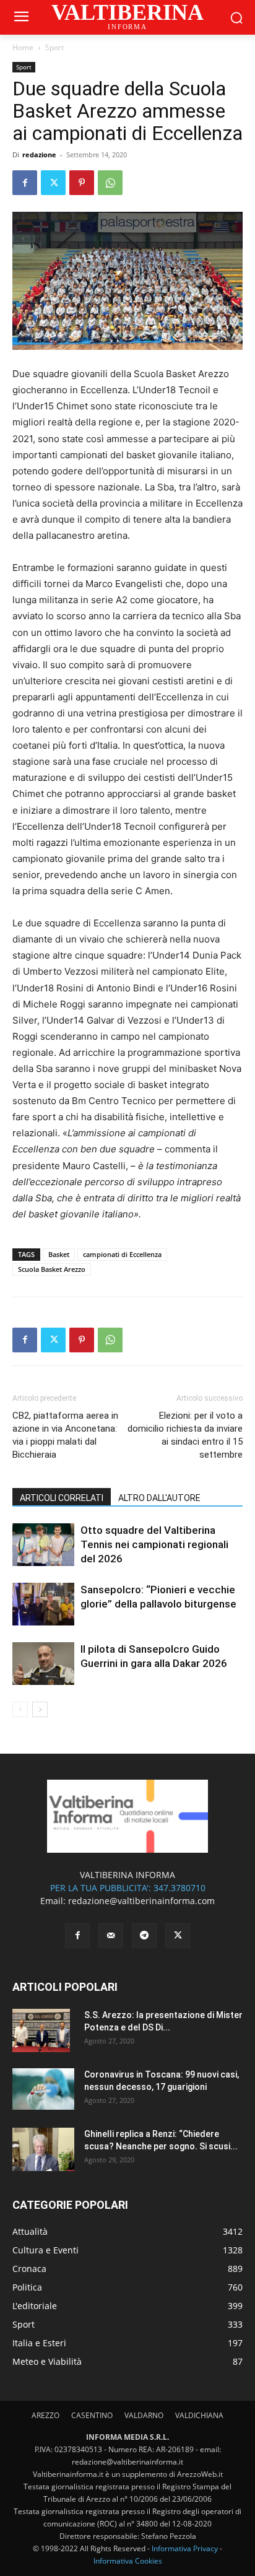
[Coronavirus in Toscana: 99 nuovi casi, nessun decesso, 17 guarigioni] (43, 2089)
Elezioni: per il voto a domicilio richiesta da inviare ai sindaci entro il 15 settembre (185, 1435)
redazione (39, 154)
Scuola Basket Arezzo (52, 1269)
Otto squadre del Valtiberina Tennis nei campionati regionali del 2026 (154, 1544)
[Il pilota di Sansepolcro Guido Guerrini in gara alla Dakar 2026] (43, 1664)
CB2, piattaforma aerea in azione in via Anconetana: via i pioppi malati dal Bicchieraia (65, 1435)
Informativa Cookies (128, 2561)
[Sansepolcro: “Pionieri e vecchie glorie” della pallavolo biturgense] (43, 1604)
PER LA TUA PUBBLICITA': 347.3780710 (128, 1888)
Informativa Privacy (185, 2548)
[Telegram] (144, 1936)
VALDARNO (144, 2415)
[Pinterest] (82, 183)
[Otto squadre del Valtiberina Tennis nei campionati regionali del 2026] (43, 1545)
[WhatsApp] (110, 183)
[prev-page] (20, 1709)
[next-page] (40, 1709)
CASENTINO (92, 2415)
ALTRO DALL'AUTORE (159, 1498)
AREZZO (45, 2415)
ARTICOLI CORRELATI (62, 1498)
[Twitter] (53, 183)
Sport (54, 47)
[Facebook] (25, 183)
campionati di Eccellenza (122, 1254)
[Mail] (111, 1936)
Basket (59, 1254)
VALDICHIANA (199, 2415)
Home (23, 47)
